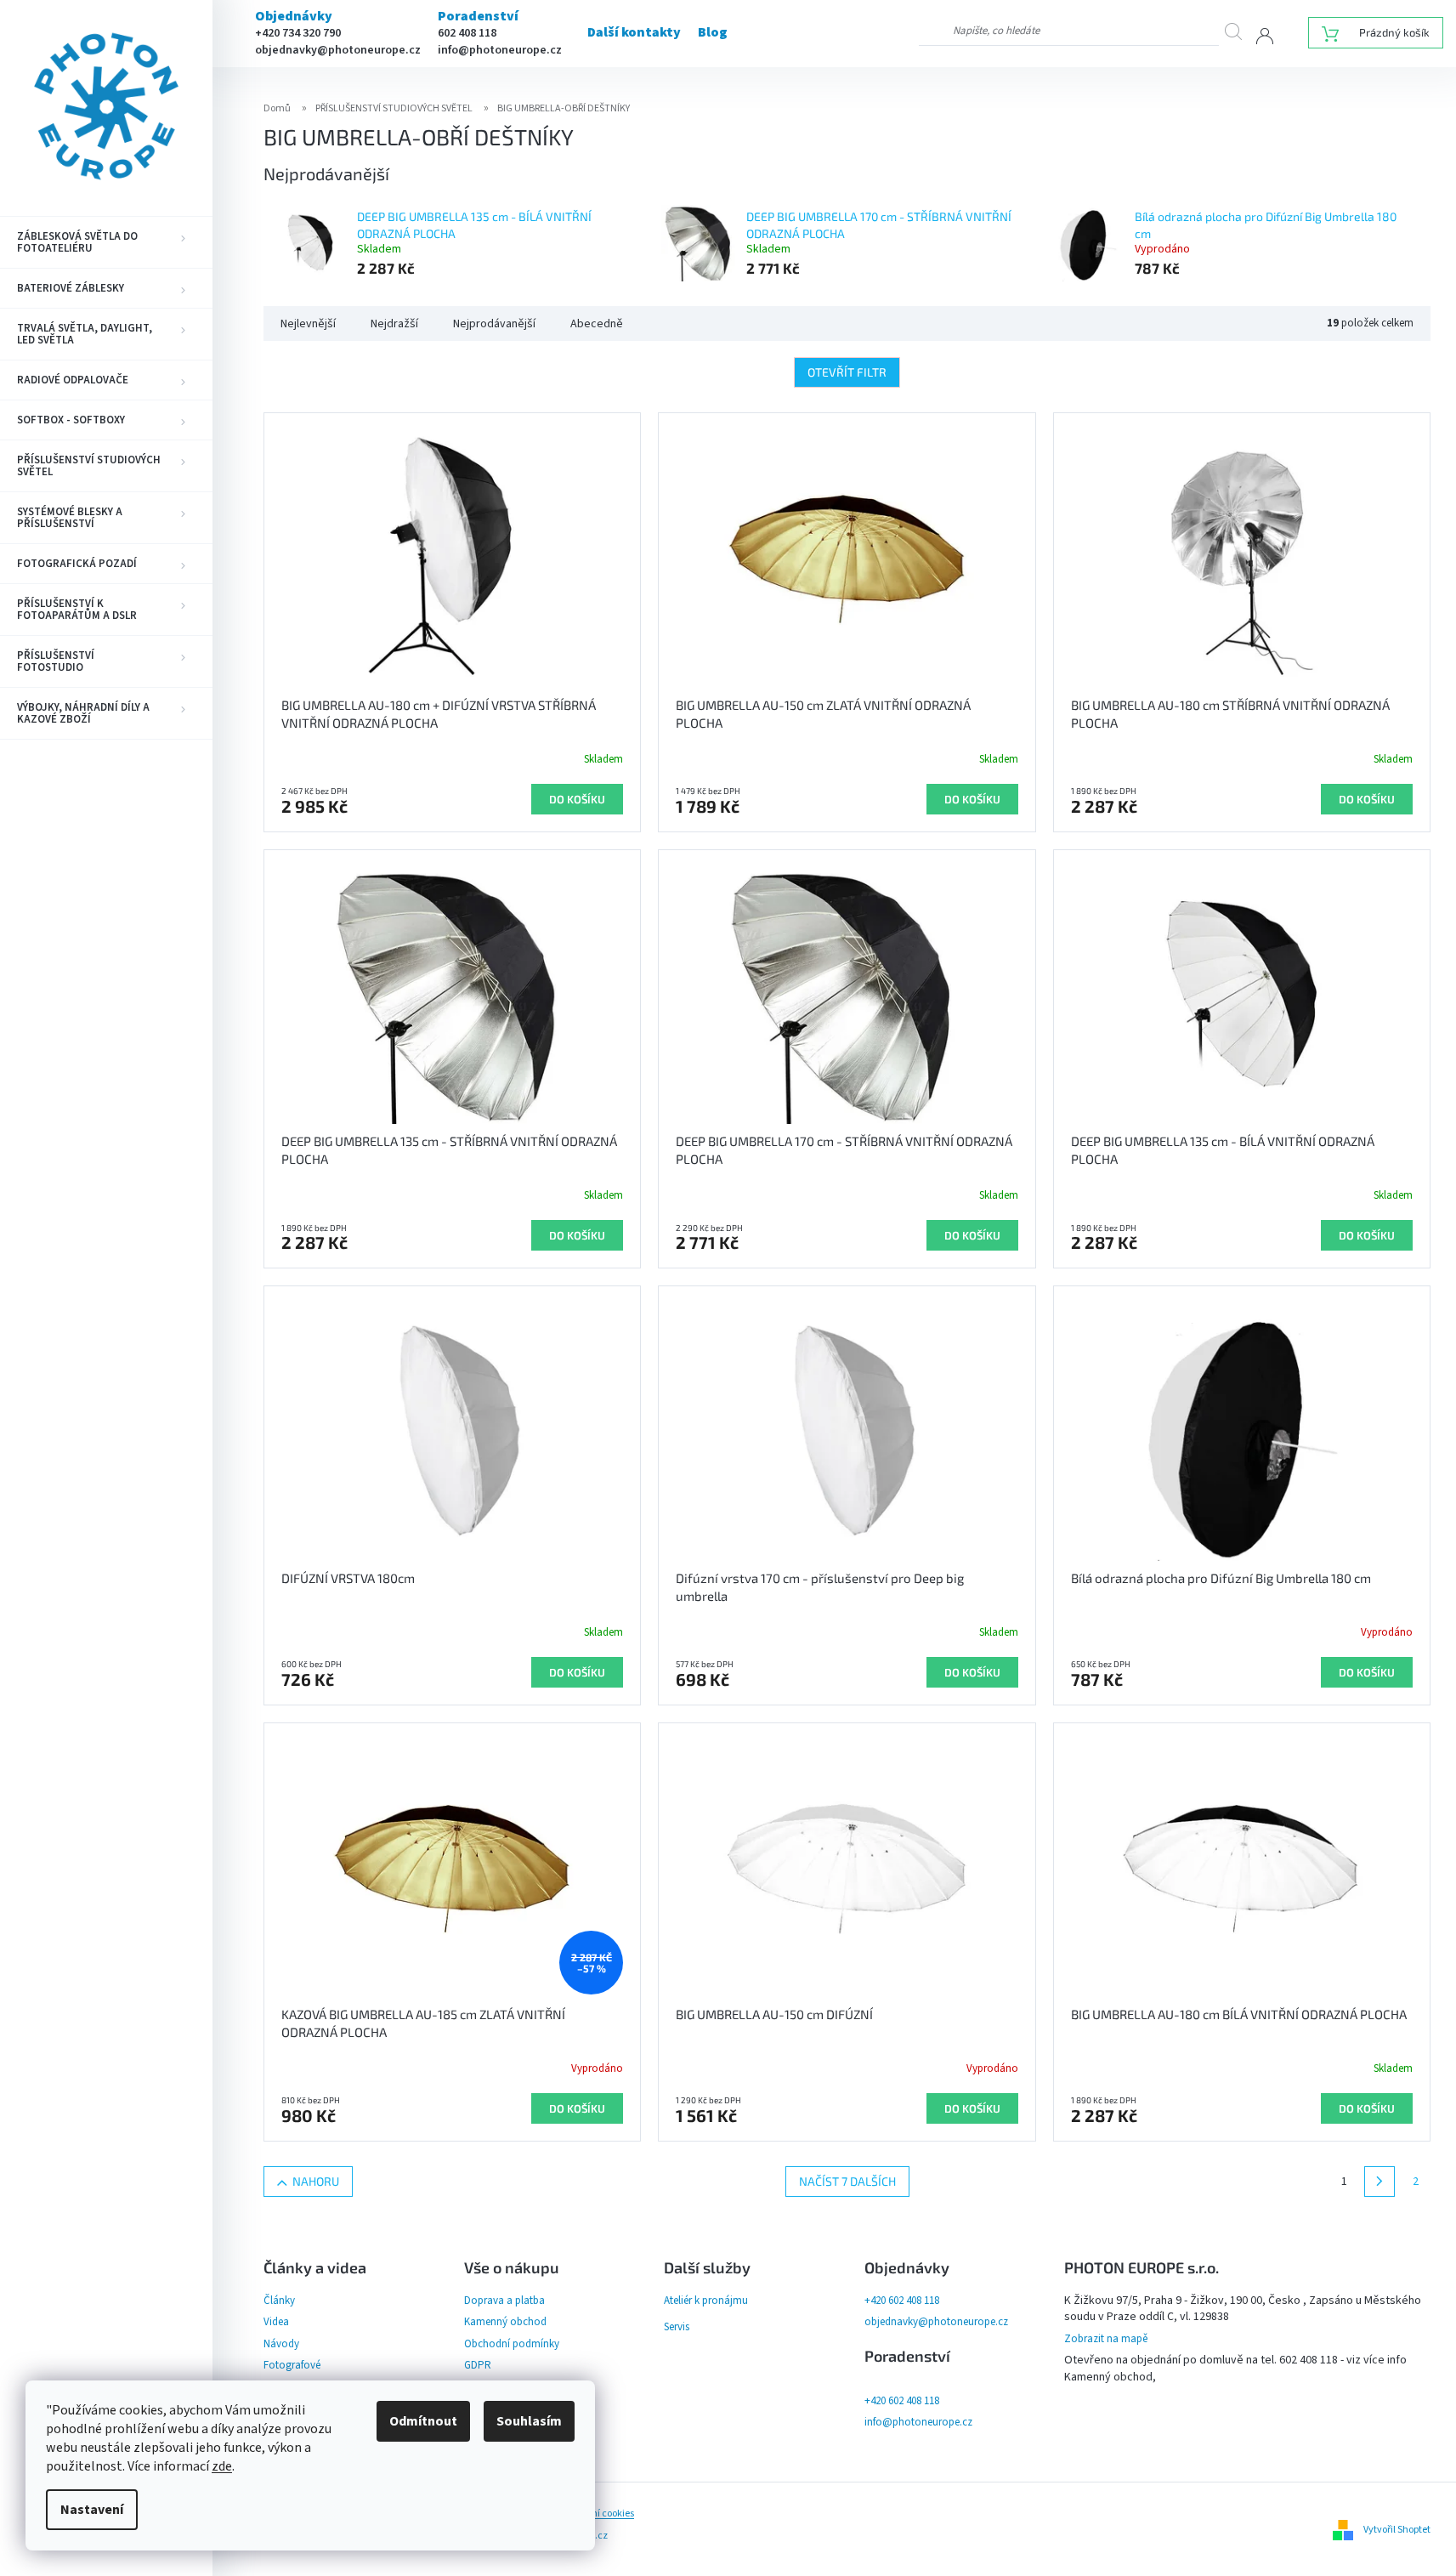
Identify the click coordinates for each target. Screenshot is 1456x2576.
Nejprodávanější (494, 324)
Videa (276, 2322)
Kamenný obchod (505, 2322)
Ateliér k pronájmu (706, 2301)
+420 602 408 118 (902, 2301)
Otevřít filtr (847, 372)
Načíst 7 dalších (847, 2181)
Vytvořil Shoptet (1397, 2530)
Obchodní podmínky (512, 2344)
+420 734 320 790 (298, 33)
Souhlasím (529, 2421)
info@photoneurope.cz (500, 50)
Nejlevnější (308, 324)
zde (222, 2466)
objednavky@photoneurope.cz (338, 50)
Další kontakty (634, 32)
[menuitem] (106, 242)
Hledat (1240, 31)
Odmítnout (423, 2421)
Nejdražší (394, 324)
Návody (281, 2344)
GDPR (478, 2365)
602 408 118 (467, 33)
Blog (713, 32)
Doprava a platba (504, 2301)
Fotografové (292, 2365)
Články (279, 2301)
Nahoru (316, 2181)
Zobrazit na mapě (1106, 2339)
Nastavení (92, 2510)
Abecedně (597, 324)
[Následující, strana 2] (1380, 2182)
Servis (677, 2327)
